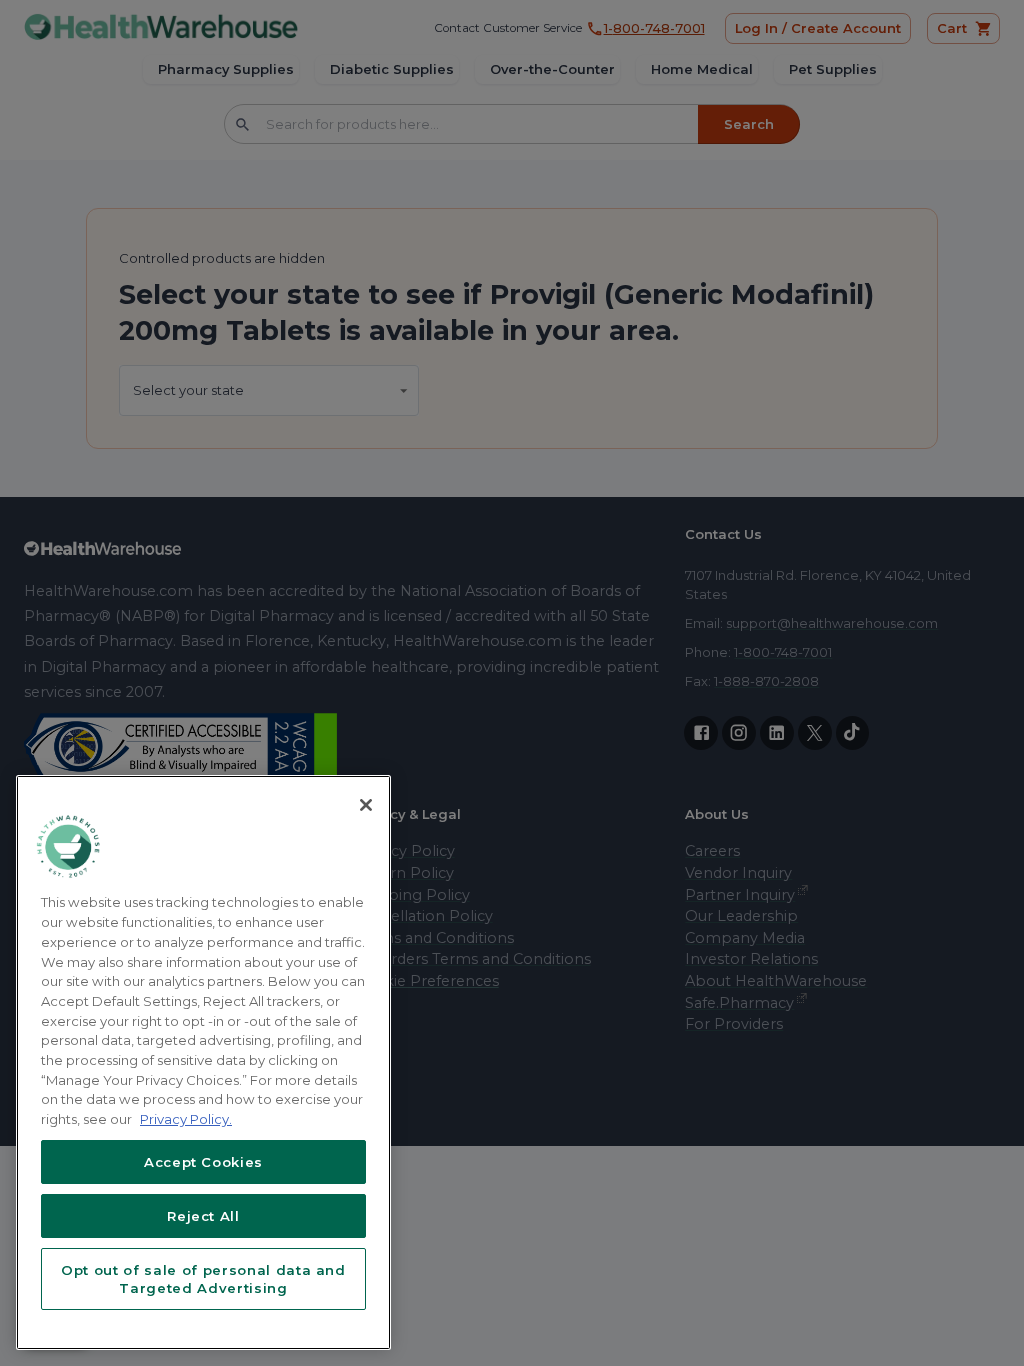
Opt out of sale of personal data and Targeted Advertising (203, 1279)
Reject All (203, 1216)
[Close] (366, 805)
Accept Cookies (203, 1162)
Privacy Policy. (186, 1119)
